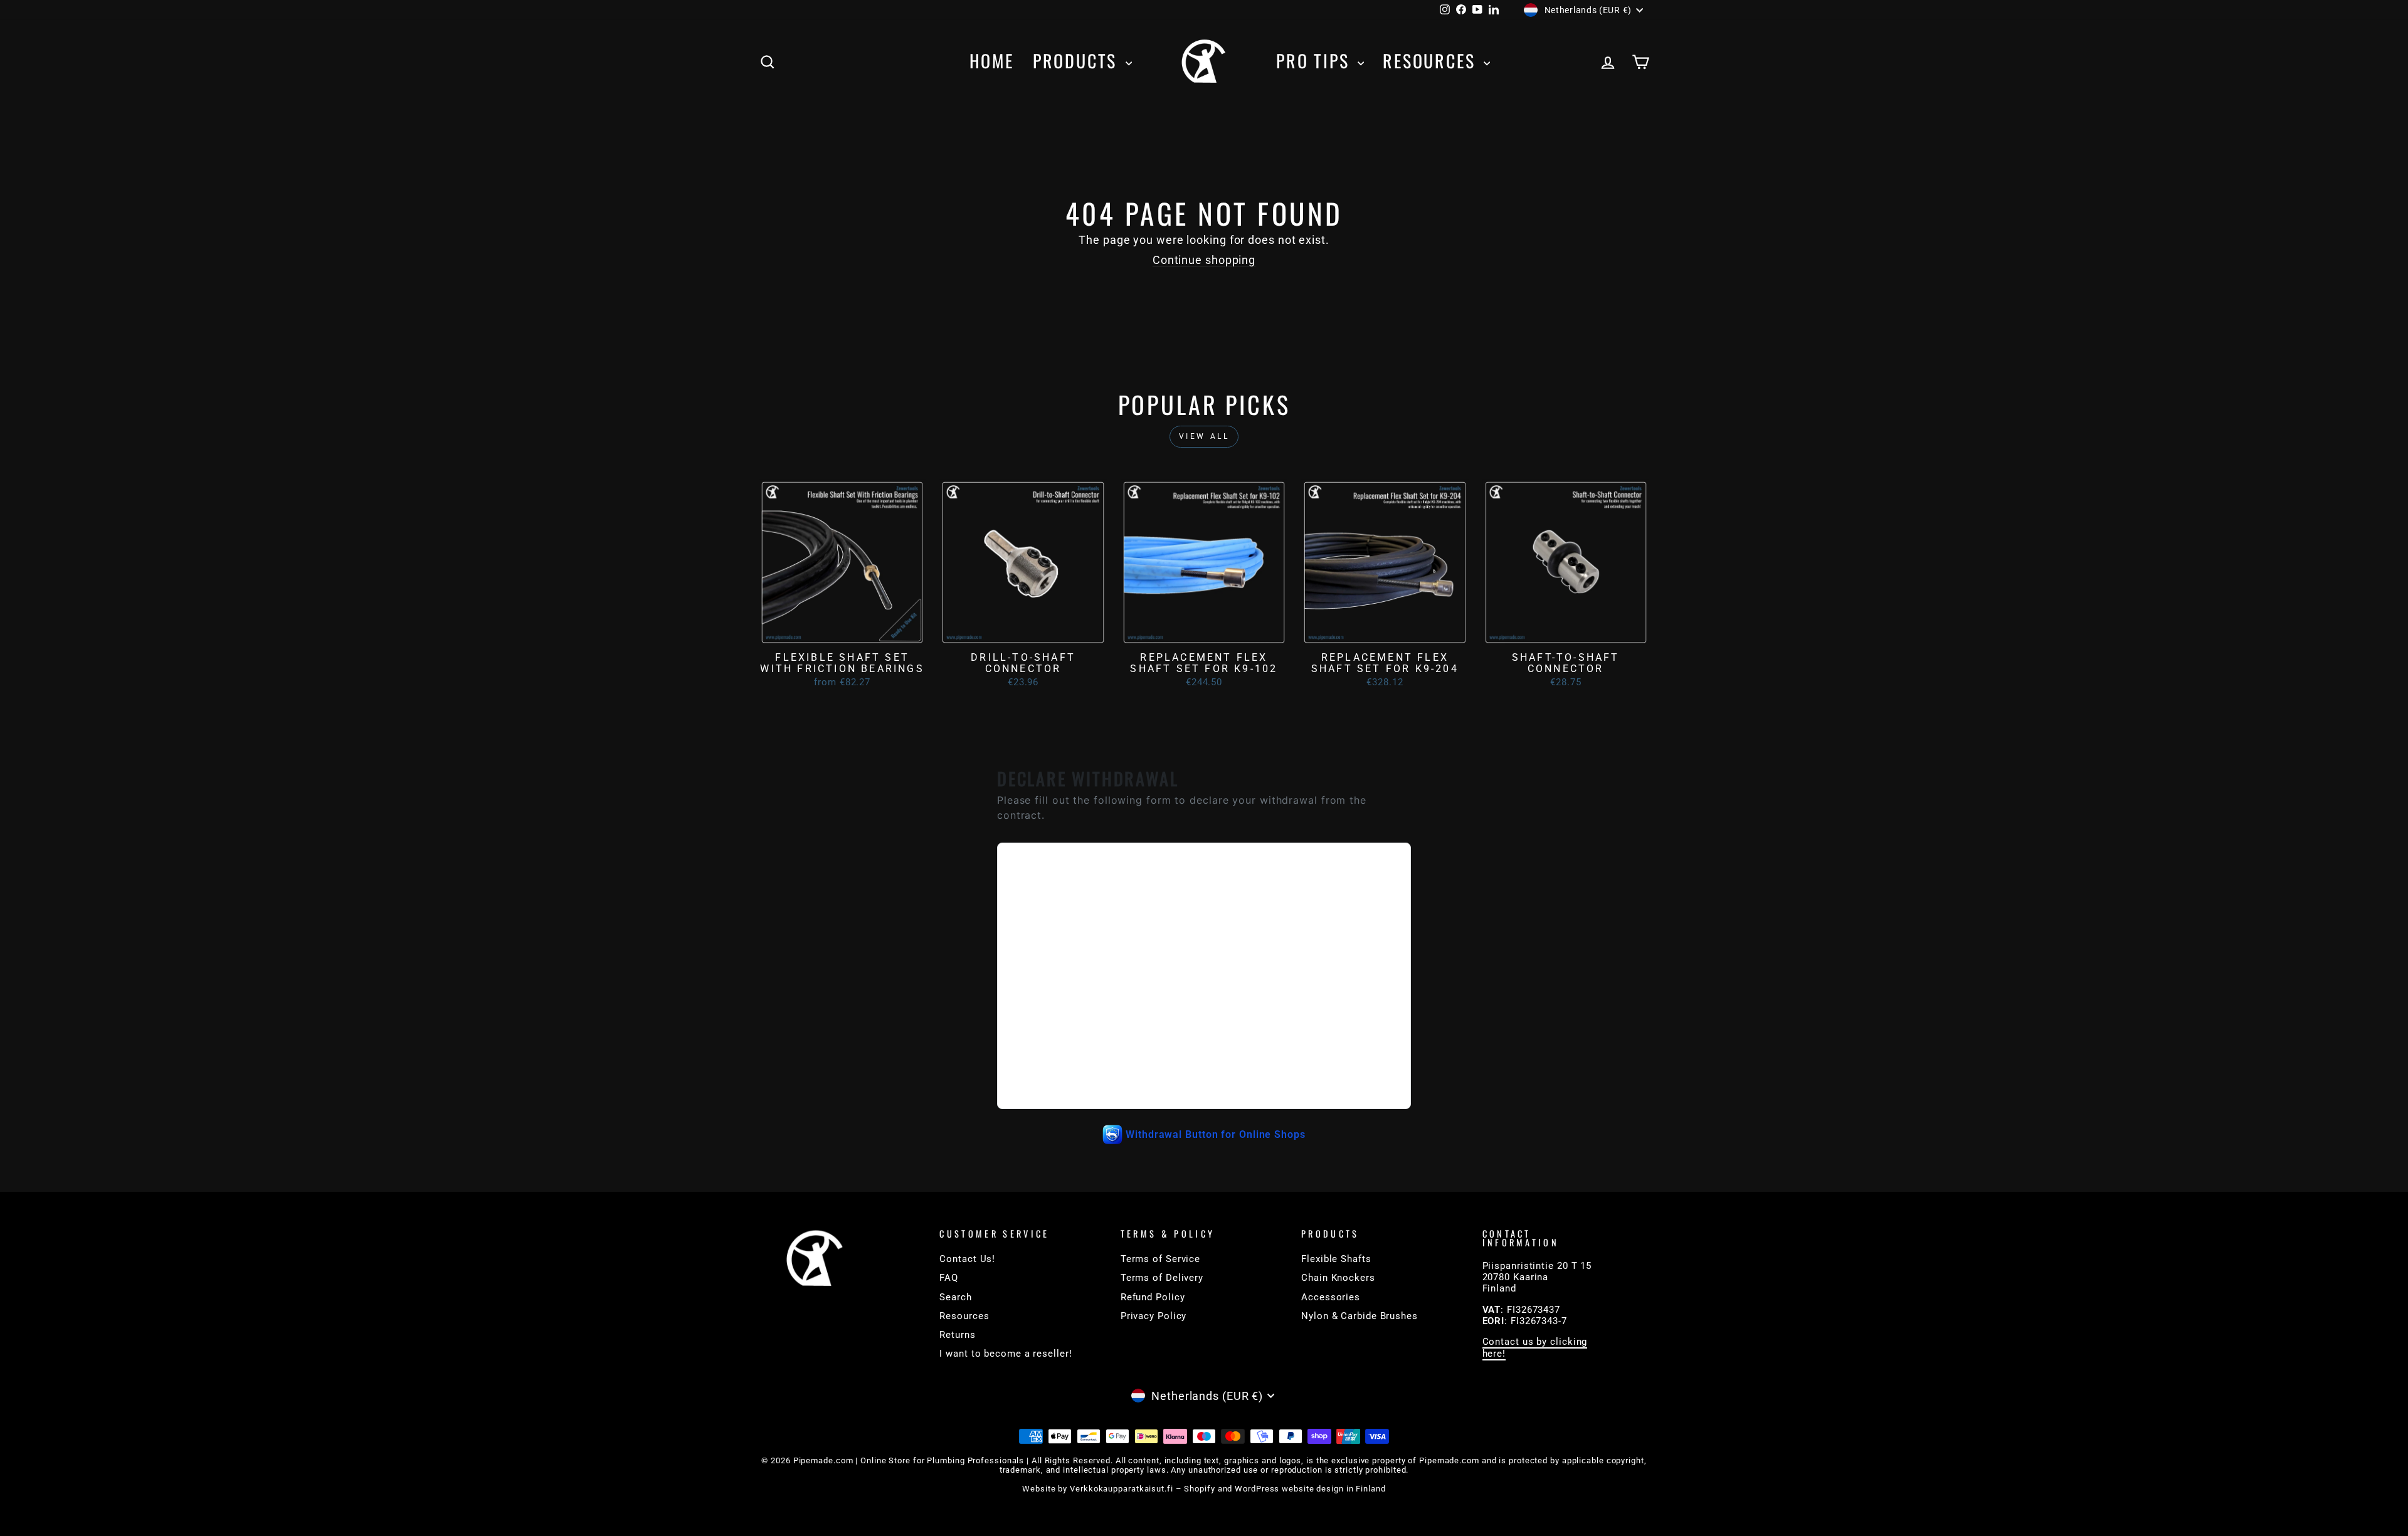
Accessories (1331, 1297)
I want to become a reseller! (1006, 1354)
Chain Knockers (1338, 1278)
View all (1204, 436)
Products (1078, 60)
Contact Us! (967, 1259)
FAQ (949, 1278)
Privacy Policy (1154, 1316)
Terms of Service (1160, 1259)
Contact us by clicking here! (1535, 1347)
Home (992, 60)
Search (955, 1297)
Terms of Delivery (1162, 1278)
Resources (1432, 60)
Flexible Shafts (1336, 1259)
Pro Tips (1315, 60)
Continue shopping (1204, 260)
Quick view (842, 632)
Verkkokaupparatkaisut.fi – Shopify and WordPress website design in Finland (1228, 1489)
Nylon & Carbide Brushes (1360, 1316)
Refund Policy (1153, 1297)
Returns (957, 1335)
